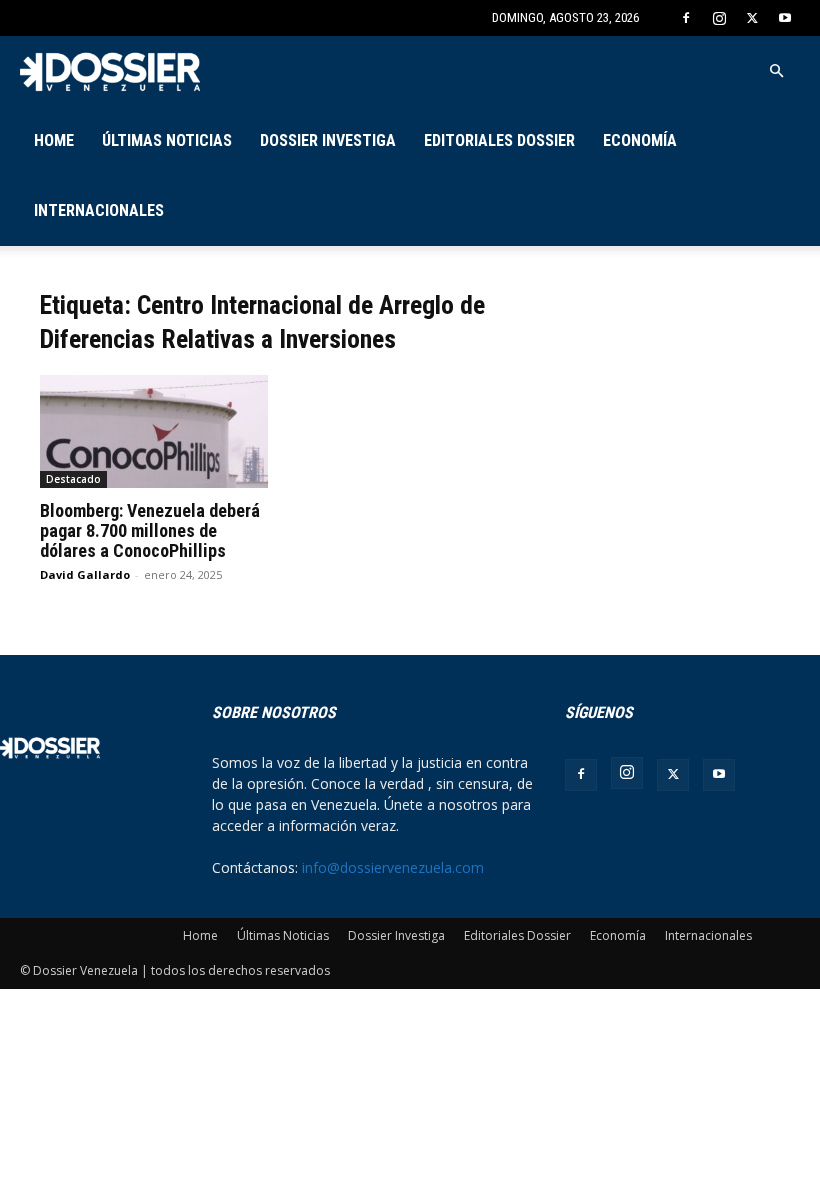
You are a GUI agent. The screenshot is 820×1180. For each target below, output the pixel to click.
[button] (776, 71)
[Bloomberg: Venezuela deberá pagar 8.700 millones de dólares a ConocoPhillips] (154, 431)
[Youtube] (785, 18)
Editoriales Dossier (499, 140)
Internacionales (99, 210)
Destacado (73, 479)
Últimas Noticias (167, 140)
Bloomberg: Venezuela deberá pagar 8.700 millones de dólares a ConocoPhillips (150, 530)
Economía (640, 140)
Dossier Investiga (328, 140)
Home (54, 140)
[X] (752, 18)
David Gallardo (85, 574)
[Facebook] (686, 18)
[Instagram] (719, 18)
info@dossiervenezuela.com (393, 867)
